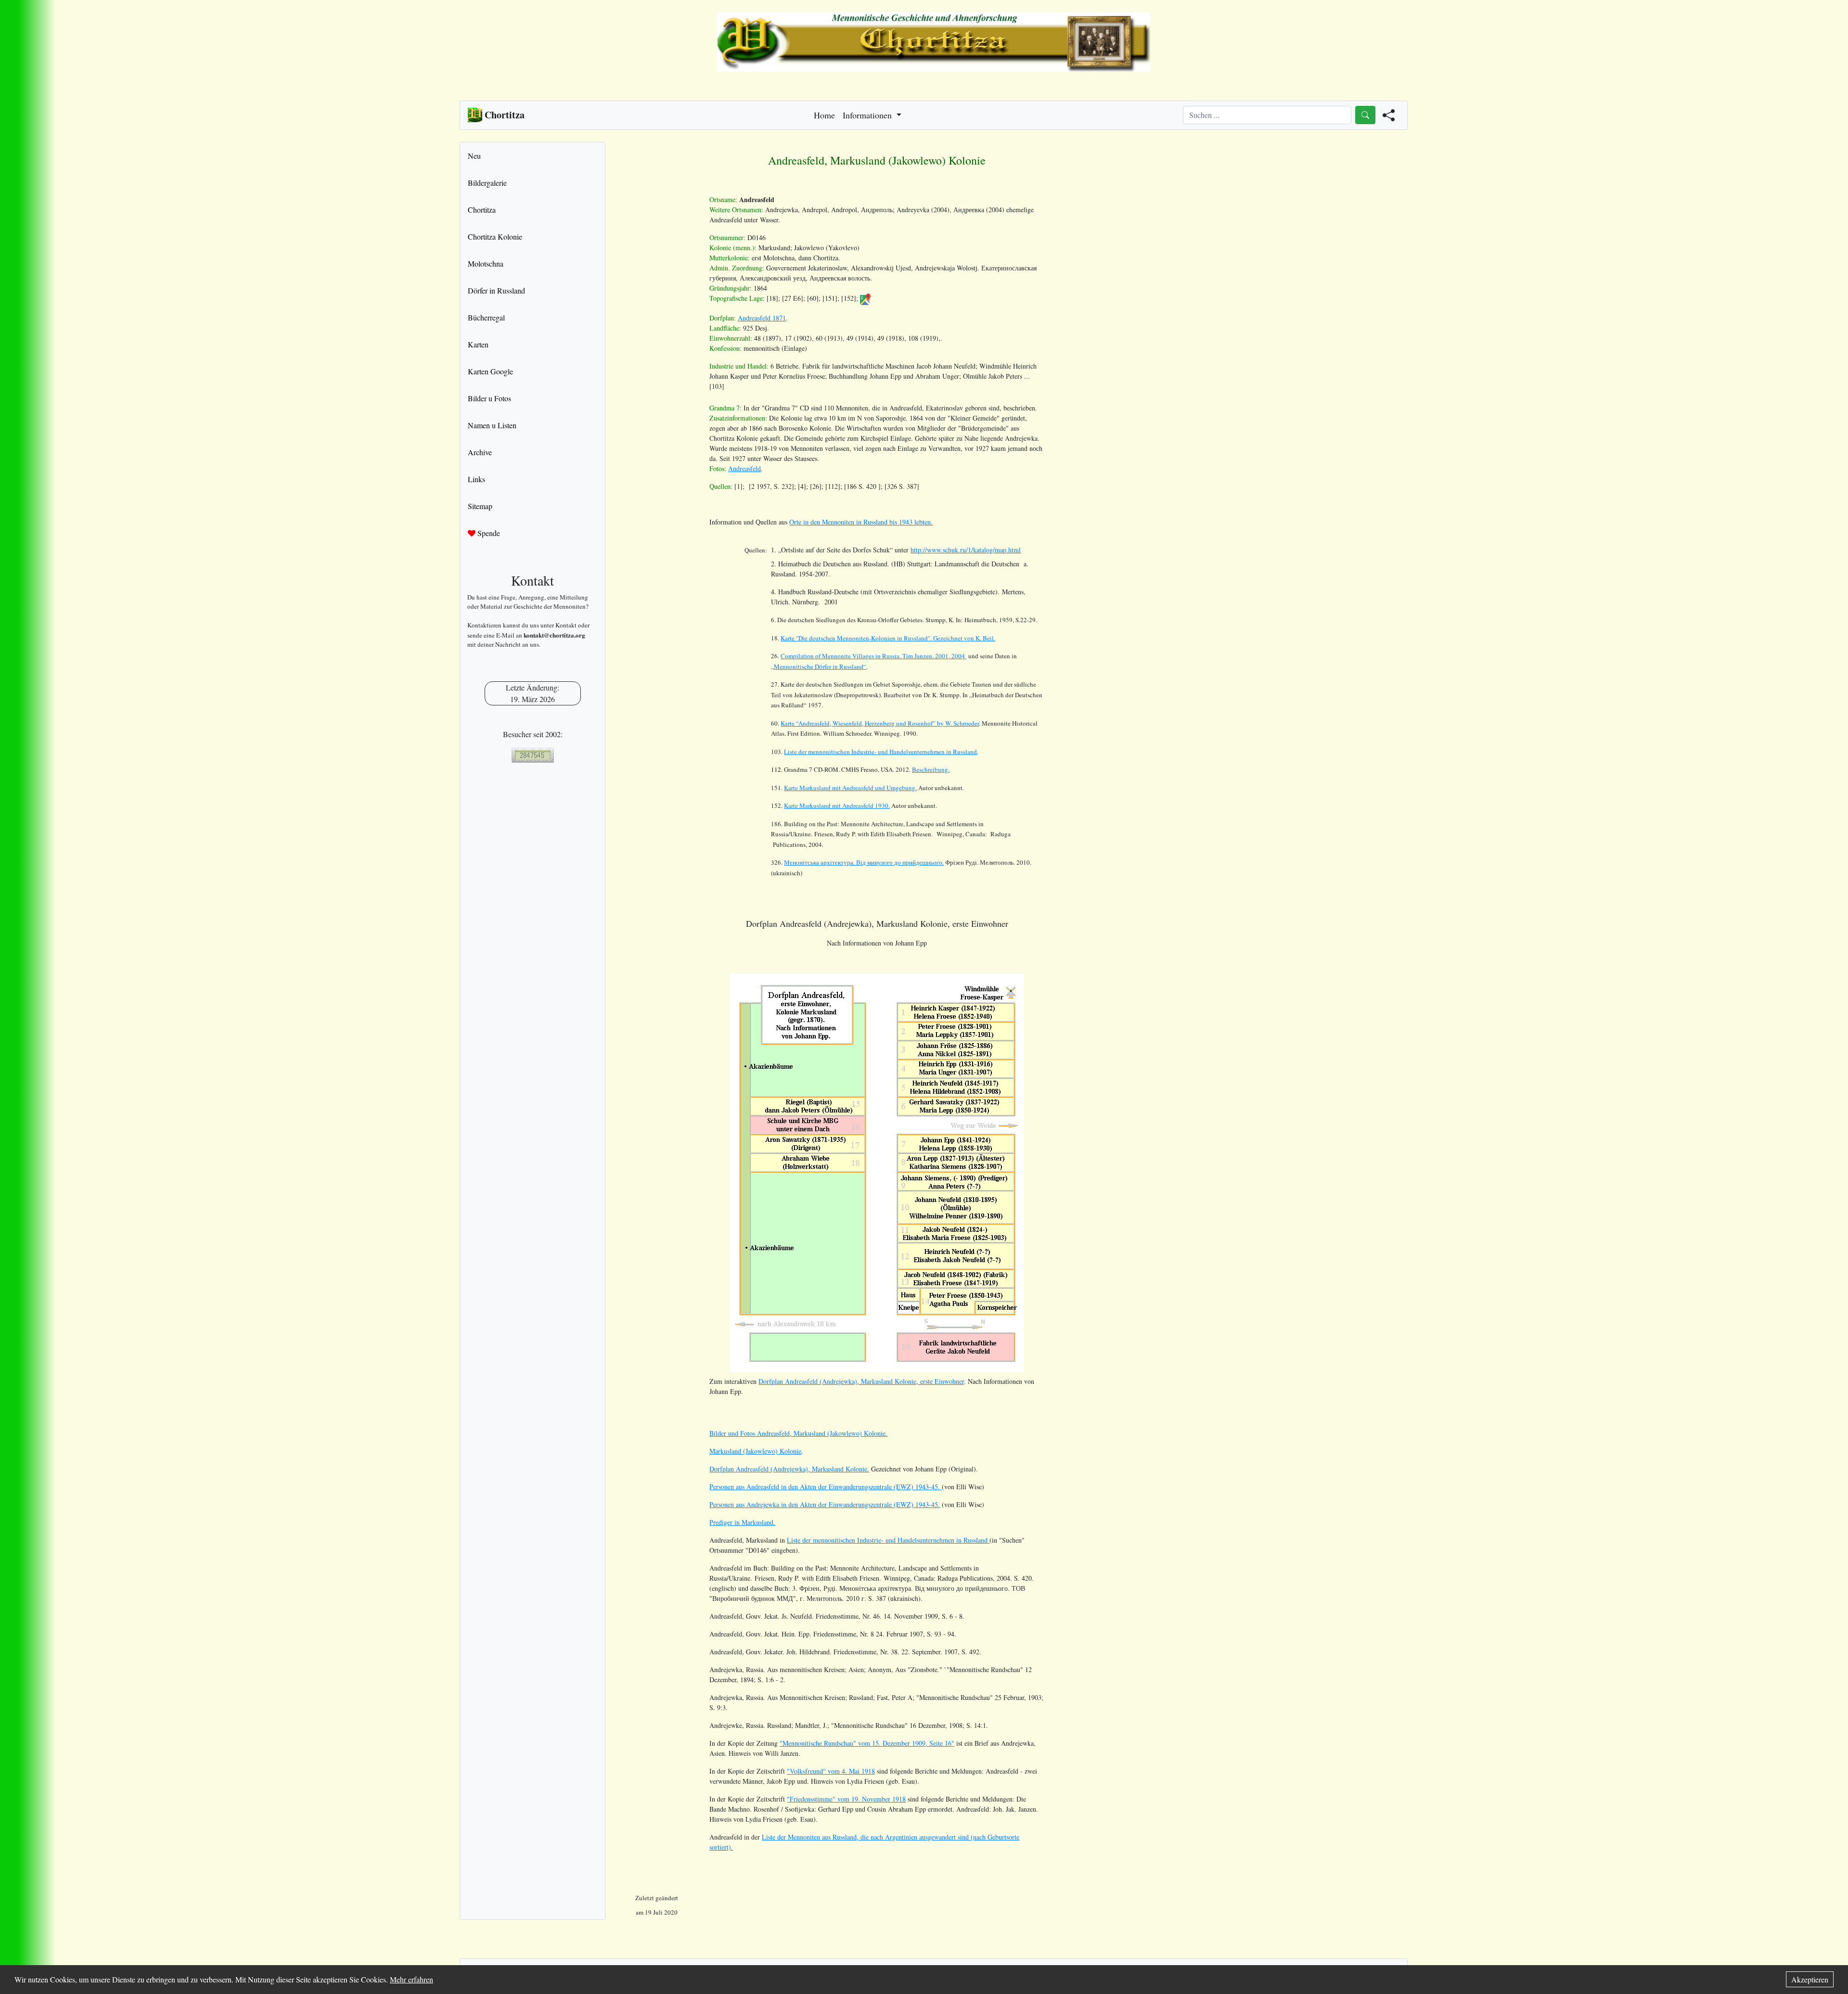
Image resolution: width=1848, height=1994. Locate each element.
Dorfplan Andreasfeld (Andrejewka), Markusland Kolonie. (789, 1469)
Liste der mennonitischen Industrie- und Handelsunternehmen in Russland (880, 752)
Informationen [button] (868, 115)
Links (476, 479)
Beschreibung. (931, 769)
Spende (488, 533)
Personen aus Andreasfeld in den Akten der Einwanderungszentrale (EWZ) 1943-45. (826, 1487)
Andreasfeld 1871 (762, 318)
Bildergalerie (487, 183)
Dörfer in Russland (496, 290)
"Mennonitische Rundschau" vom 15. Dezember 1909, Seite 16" (867, 1743)
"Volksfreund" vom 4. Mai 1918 (831, 1771)
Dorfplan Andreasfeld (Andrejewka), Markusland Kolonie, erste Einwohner (861, 1381)
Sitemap (480, 506)
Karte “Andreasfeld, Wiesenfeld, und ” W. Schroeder (880, 723)
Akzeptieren (1810, 1979)
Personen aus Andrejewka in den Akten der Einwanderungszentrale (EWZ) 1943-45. (825, 1504)
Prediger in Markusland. (742, 1522)
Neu (474, 156)
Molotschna (486, 263)
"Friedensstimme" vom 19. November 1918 (846, 1799)
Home (824, 115)
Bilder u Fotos (489, 398)
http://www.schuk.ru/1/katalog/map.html (966, 550)
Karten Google (490, 371)
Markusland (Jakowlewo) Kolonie (755, 1451)
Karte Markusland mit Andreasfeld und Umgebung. (850, 788)
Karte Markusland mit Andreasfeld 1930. (837, 805)
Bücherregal (486, 317)
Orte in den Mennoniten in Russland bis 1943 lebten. (861, 522)
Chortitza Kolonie (495, 236)
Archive (480, 452)
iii (864, 862)
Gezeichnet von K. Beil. (888, 638)
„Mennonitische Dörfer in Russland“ (819, 666)
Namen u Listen (492, 425)
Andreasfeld (744, 468)
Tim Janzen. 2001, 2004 (873, 656)
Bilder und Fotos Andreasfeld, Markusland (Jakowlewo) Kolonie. (798, 1433)
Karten (478, 344)
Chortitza (482, 210)
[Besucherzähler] (533, 755)
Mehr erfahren (411, 1979)
